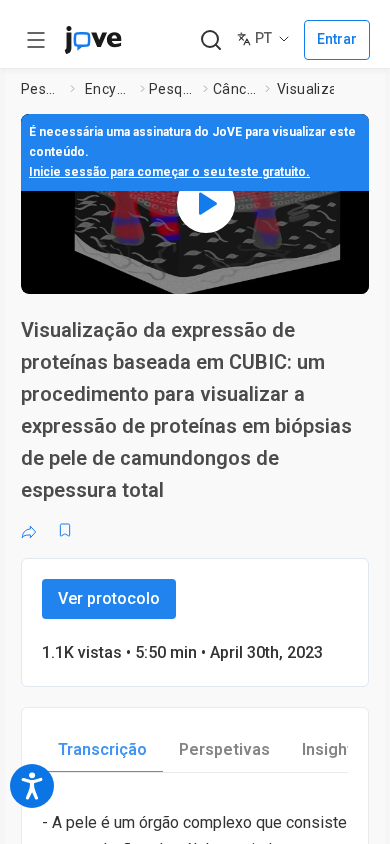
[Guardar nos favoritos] (65, 530)
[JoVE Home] (93, 40)
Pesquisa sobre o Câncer (172, 89)
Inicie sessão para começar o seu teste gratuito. (169, 172)
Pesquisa (41, 89)
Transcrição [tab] (102, 749)
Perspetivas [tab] (224, 749)
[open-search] (210, 40)
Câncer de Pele (235, 89)
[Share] (29, 530)
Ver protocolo (109, 598)
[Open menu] (36, 40)
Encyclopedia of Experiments (108, 89)
